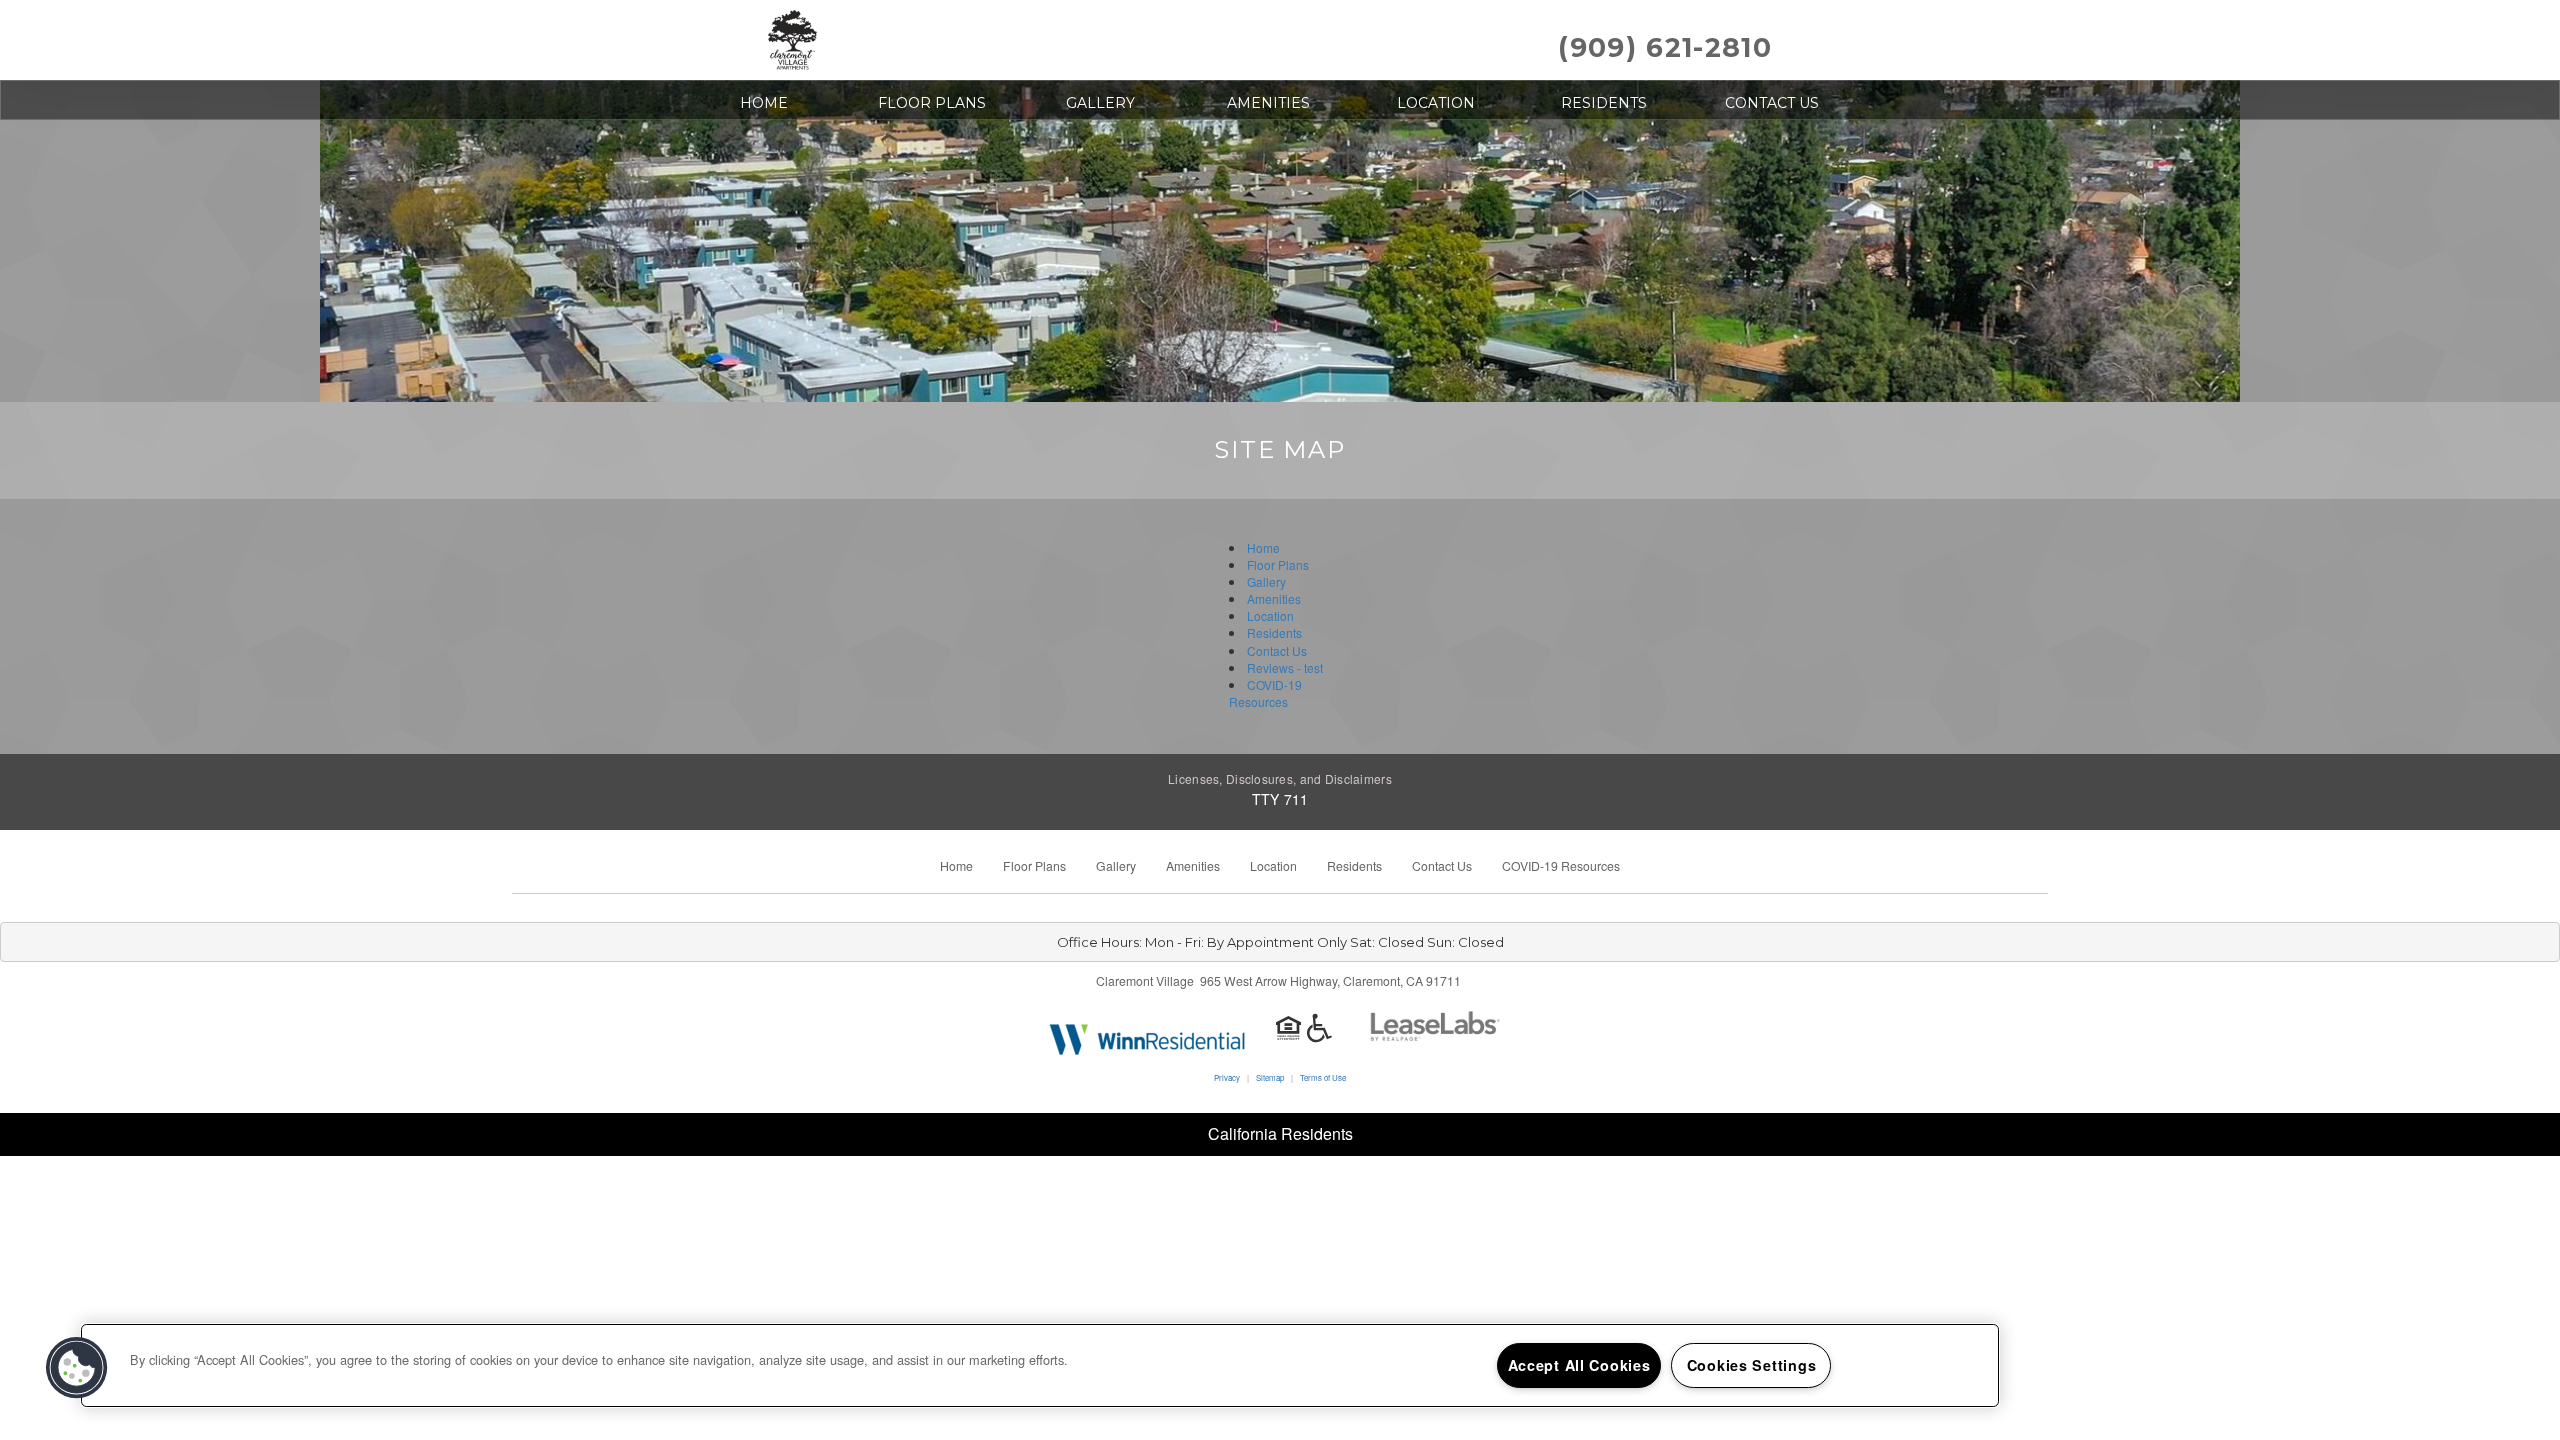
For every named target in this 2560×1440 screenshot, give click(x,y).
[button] (77, 1368)
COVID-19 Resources (1265, 693)
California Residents (1280, 1133)
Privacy (1227, 1077)
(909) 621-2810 (1665, 47)
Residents (1604, 103)
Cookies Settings (1752, 1365)
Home (764, 103)
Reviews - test (1285, 667)
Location (1436, 103)
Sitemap (1270, 1077)
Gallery (1100, 103)
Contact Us (1772, 103)
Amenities (1268, 103)
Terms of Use (1323, 1077)
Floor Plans (932, 103)
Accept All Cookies (1579, 1365)
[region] (1040, 1365)
